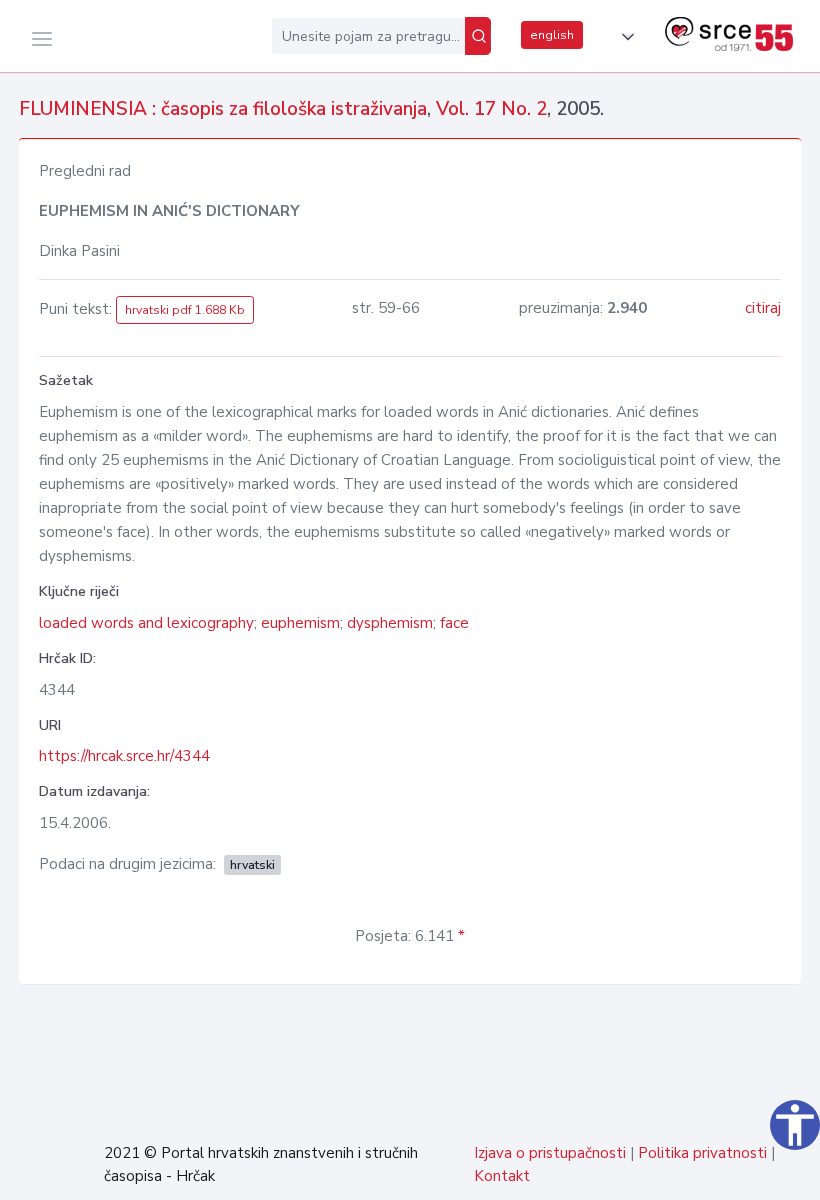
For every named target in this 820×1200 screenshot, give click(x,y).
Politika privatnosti (702, 1153)
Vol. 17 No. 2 (491, 109)
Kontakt (502, 1176)
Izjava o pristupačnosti (550, 1153)
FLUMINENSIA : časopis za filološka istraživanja (223, 109)
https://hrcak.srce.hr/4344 (124, 756)
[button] (624, 37)
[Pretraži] (478, 36)
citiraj (763, 308)
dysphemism (390, 623)
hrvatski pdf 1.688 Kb (185, 310)
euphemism (300, 623)
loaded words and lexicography (146, 623)
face (454, 623)
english (552, 35)
